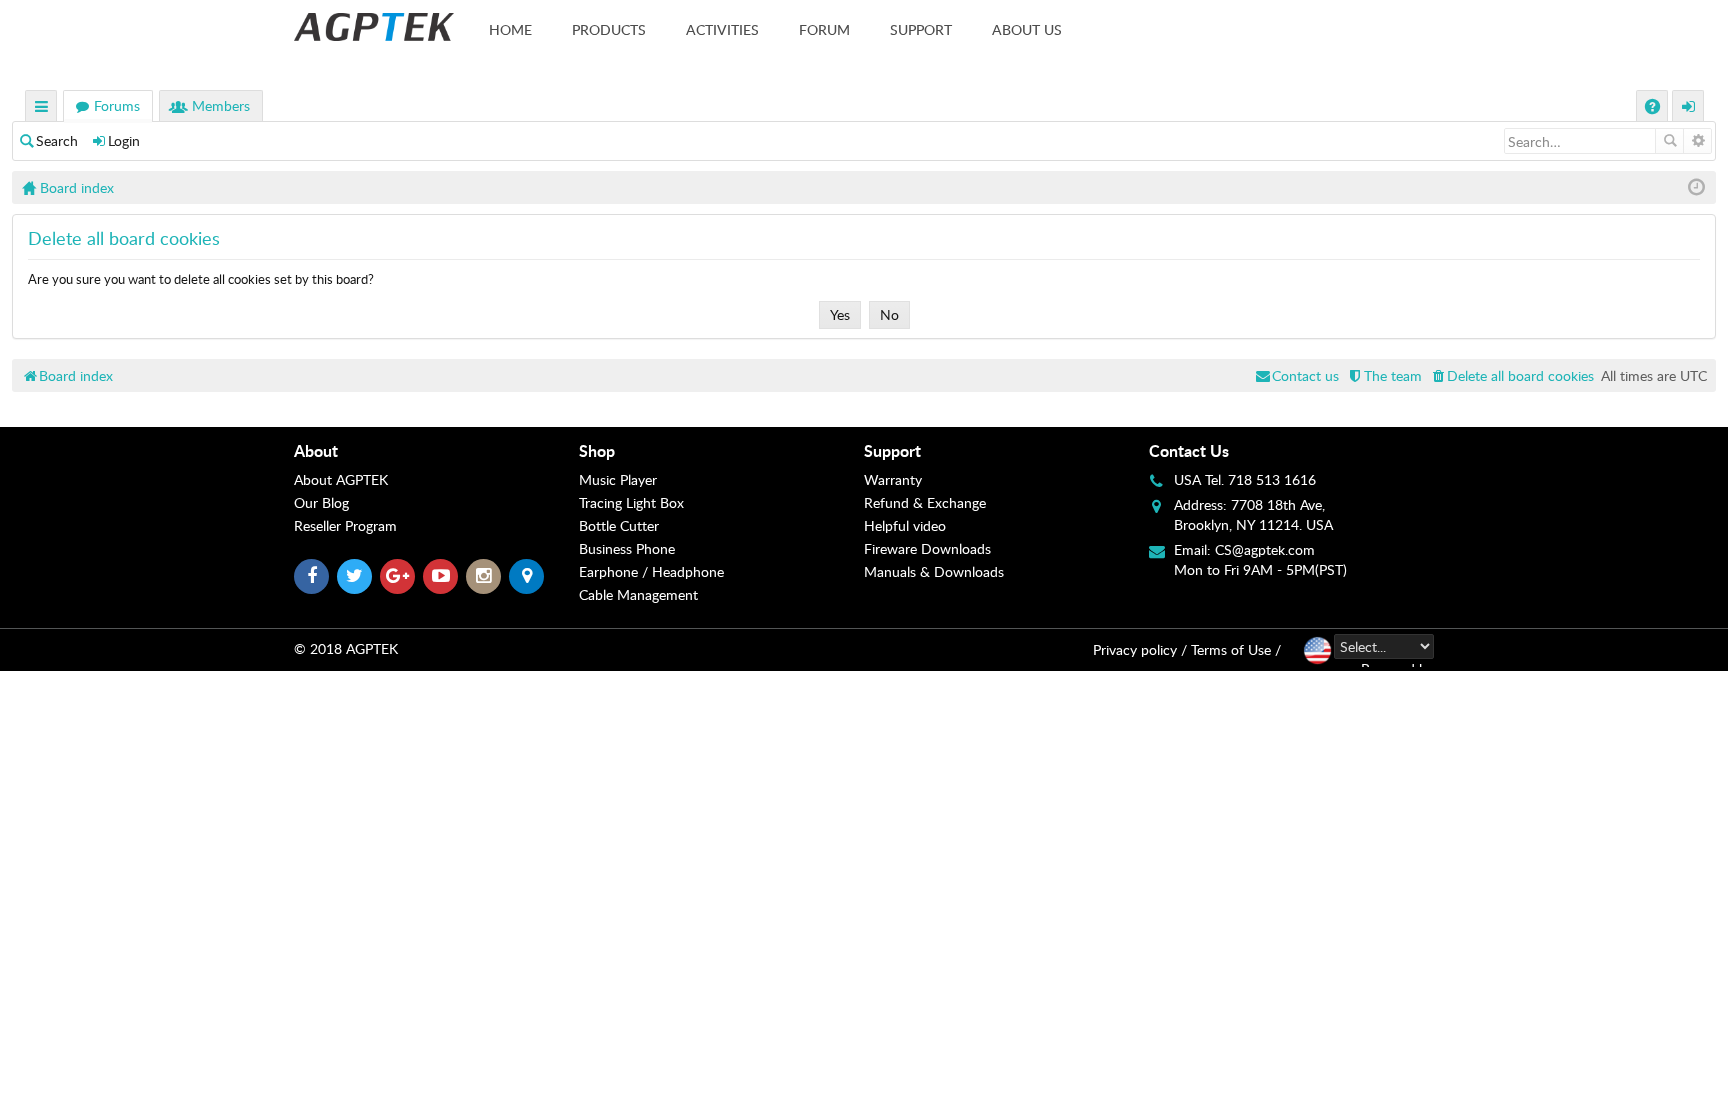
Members (221, 105)
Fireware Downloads (927, 548)
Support (921, 29)
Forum (824, 29)
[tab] (436, 451)
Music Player (618, 479)
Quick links (42, 108)
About (316, 450)
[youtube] (440, 576)
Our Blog (321, 502)
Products (609, 29)
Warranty (893, 479)
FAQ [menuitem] (1654, 108)
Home (510, 29)
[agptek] (374, 27)
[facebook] (311, 576)
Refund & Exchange (925, 502)
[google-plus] (397, 576)
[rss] (526, 576)
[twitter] (354, 576)
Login (124, 140)
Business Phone (627, 548)
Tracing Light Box (631, 502)
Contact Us (1189, 450)
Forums (117, 105)
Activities (722, 29)
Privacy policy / (1140, 649)
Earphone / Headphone (651, 571)
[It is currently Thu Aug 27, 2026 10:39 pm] (1696, 187)
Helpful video (905, 525)
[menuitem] (1511, 375)
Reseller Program (345, 525)
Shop (597, 450)
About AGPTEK (341, 479)
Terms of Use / (1236, 649)
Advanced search (1697, 141)
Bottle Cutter (619, 525)
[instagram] (483, 576)
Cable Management (638, 594)
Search (57, 140)
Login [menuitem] (1689, 108)
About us (1027, 29)
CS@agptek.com (1265, 549)
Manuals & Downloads (934, 571)
